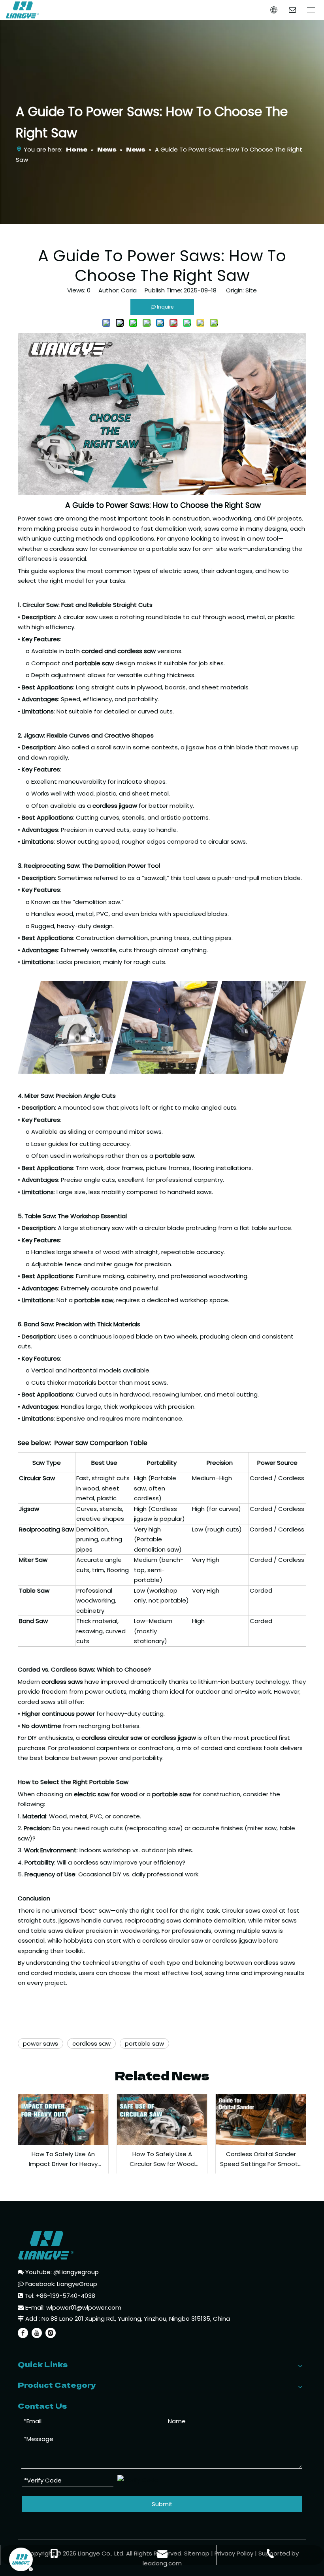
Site (251, 290)
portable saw (144, 2043)
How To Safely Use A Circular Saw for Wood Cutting (162, 2159)
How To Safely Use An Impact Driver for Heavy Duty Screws (63, 2159)
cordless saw (91, 2043)
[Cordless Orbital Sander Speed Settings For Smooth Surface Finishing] (261, 2119)
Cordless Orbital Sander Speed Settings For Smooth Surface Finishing (261, 2159)
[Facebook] (23, 2333)
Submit (162, 2504)
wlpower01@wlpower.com (84, 2307)
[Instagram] (51, 2333)
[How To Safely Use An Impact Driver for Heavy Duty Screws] (63, 2119)
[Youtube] (37, 2333)
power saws (40, 2043)
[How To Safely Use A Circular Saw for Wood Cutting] (162, 2119)
